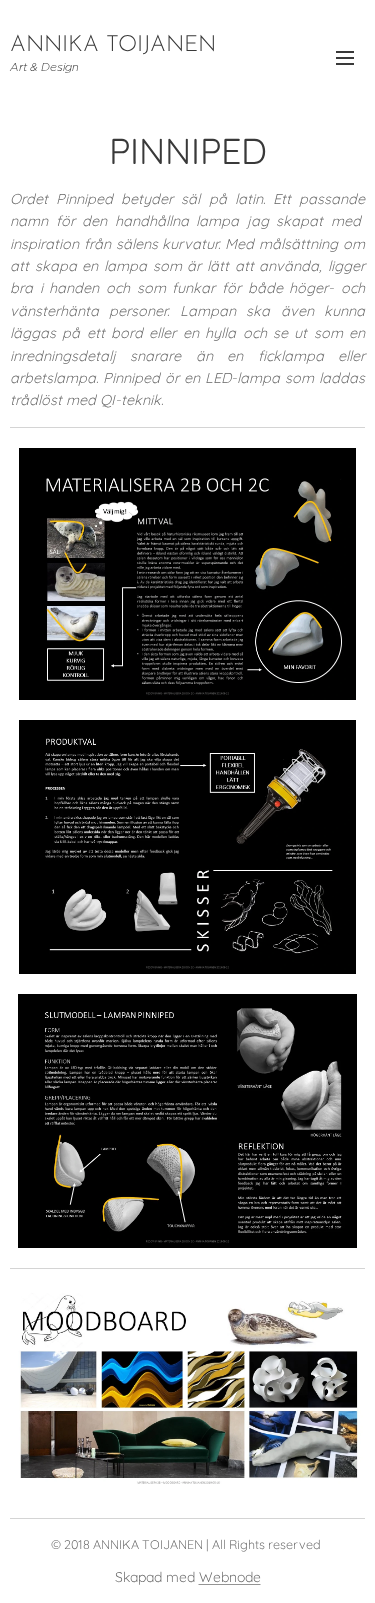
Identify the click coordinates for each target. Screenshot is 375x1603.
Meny (345, 57)
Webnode (230, 1577)
